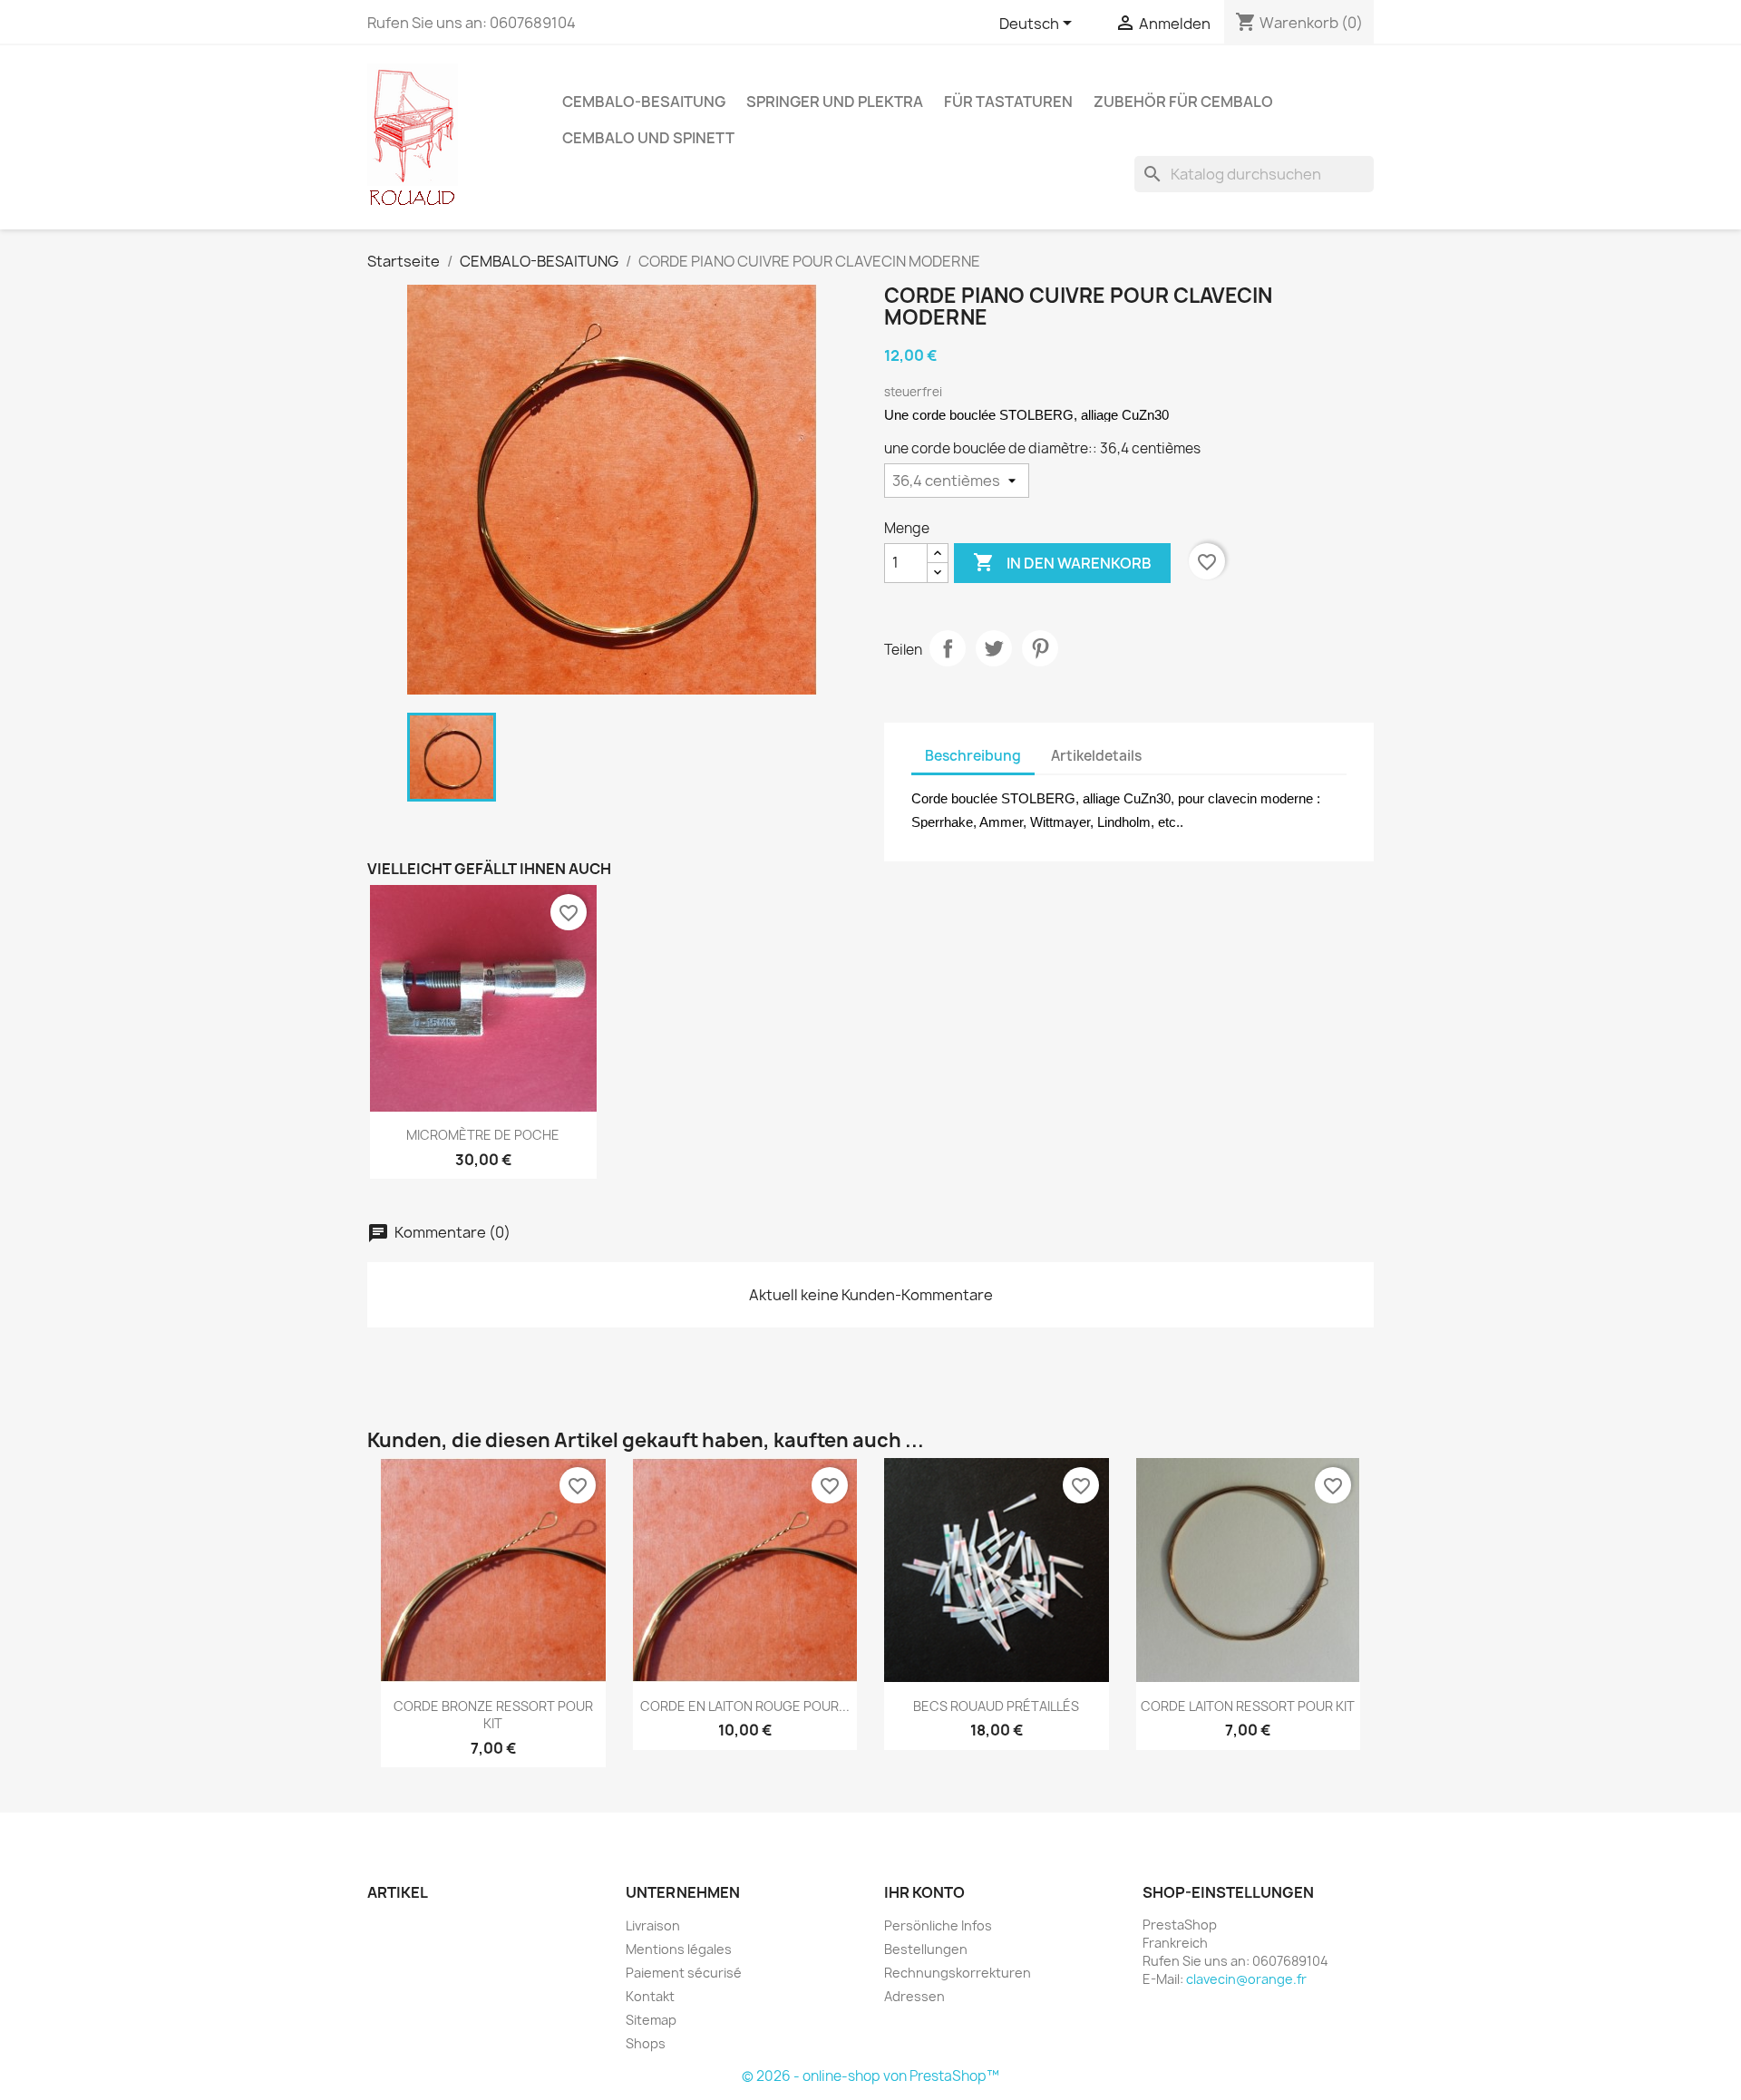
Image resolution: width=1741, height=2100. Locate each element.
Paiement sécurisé (684, 1973)
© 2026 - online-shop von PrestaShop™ (870, 2076)
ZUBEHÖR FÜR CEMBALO (1183, 102)
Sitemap (651, 2020)
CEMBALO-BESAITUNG (644, 102)
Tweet (994, 648)
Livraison (653, 1925)
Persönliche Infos (938, 1925)
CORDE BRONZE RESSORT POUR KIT (493, 1715)
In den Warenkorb (1062, 562)
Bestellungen (926, 1949)
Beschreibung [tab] (973, 756)
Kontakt (650, 1996)
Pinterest (1040, 648)
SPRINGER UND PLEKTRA (835, 102)
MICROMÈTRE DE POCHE (483, 1135)
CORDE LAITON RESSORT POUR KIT (1248, 1706)
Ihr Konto (924, 1892)
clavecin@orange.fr (1246, 1979)
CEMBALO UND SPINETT (648, 138)
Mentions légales (679, 1949)
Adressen (914, 1996)
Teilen (948, 648)
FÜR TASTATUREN (1008, 102)
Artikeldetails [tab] (1096, 756)
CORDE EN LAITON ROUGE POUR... (745, 1706)
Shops (646, 2043)
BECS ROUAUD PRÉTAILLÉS (996, 1706)
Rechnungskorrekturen (958, 1973)
